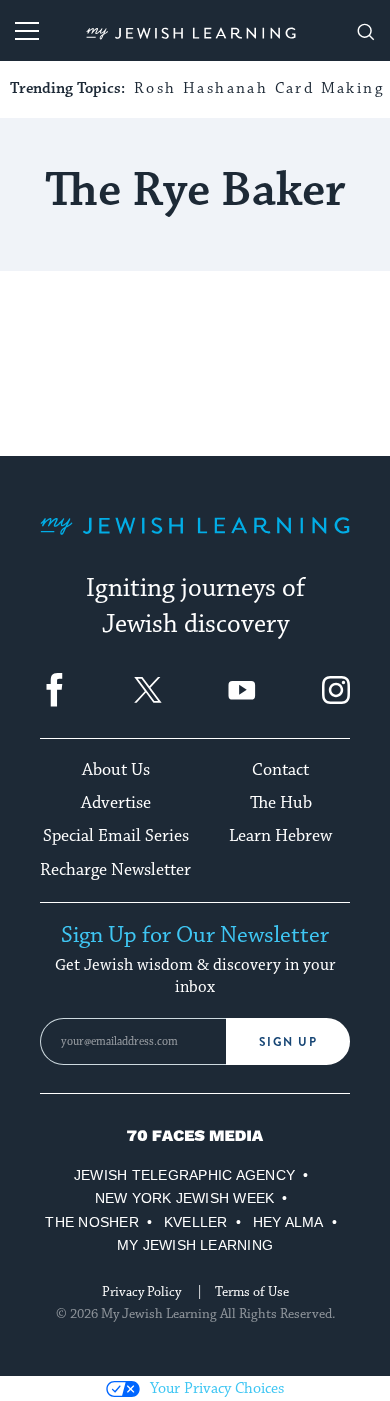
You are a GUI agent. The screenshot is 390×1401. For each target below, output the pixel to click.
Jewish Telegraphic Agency (184, 1175)
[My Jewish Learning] (195, 541)
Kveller (196, 1222)
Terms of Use (252, 1292)
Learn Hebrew (280, 836)
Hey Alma (288, 1222)
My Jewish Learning (195, 1245)
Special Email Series (116, 836)
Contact (280, 770)
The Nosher (91, 1222)
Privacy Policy (141, 1292)
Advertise (116, 803)
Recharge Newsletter (115, 870)
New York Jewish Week (185, 1198)
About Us (116, 770)
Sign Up (288, 1042)
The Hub (281, 803)
